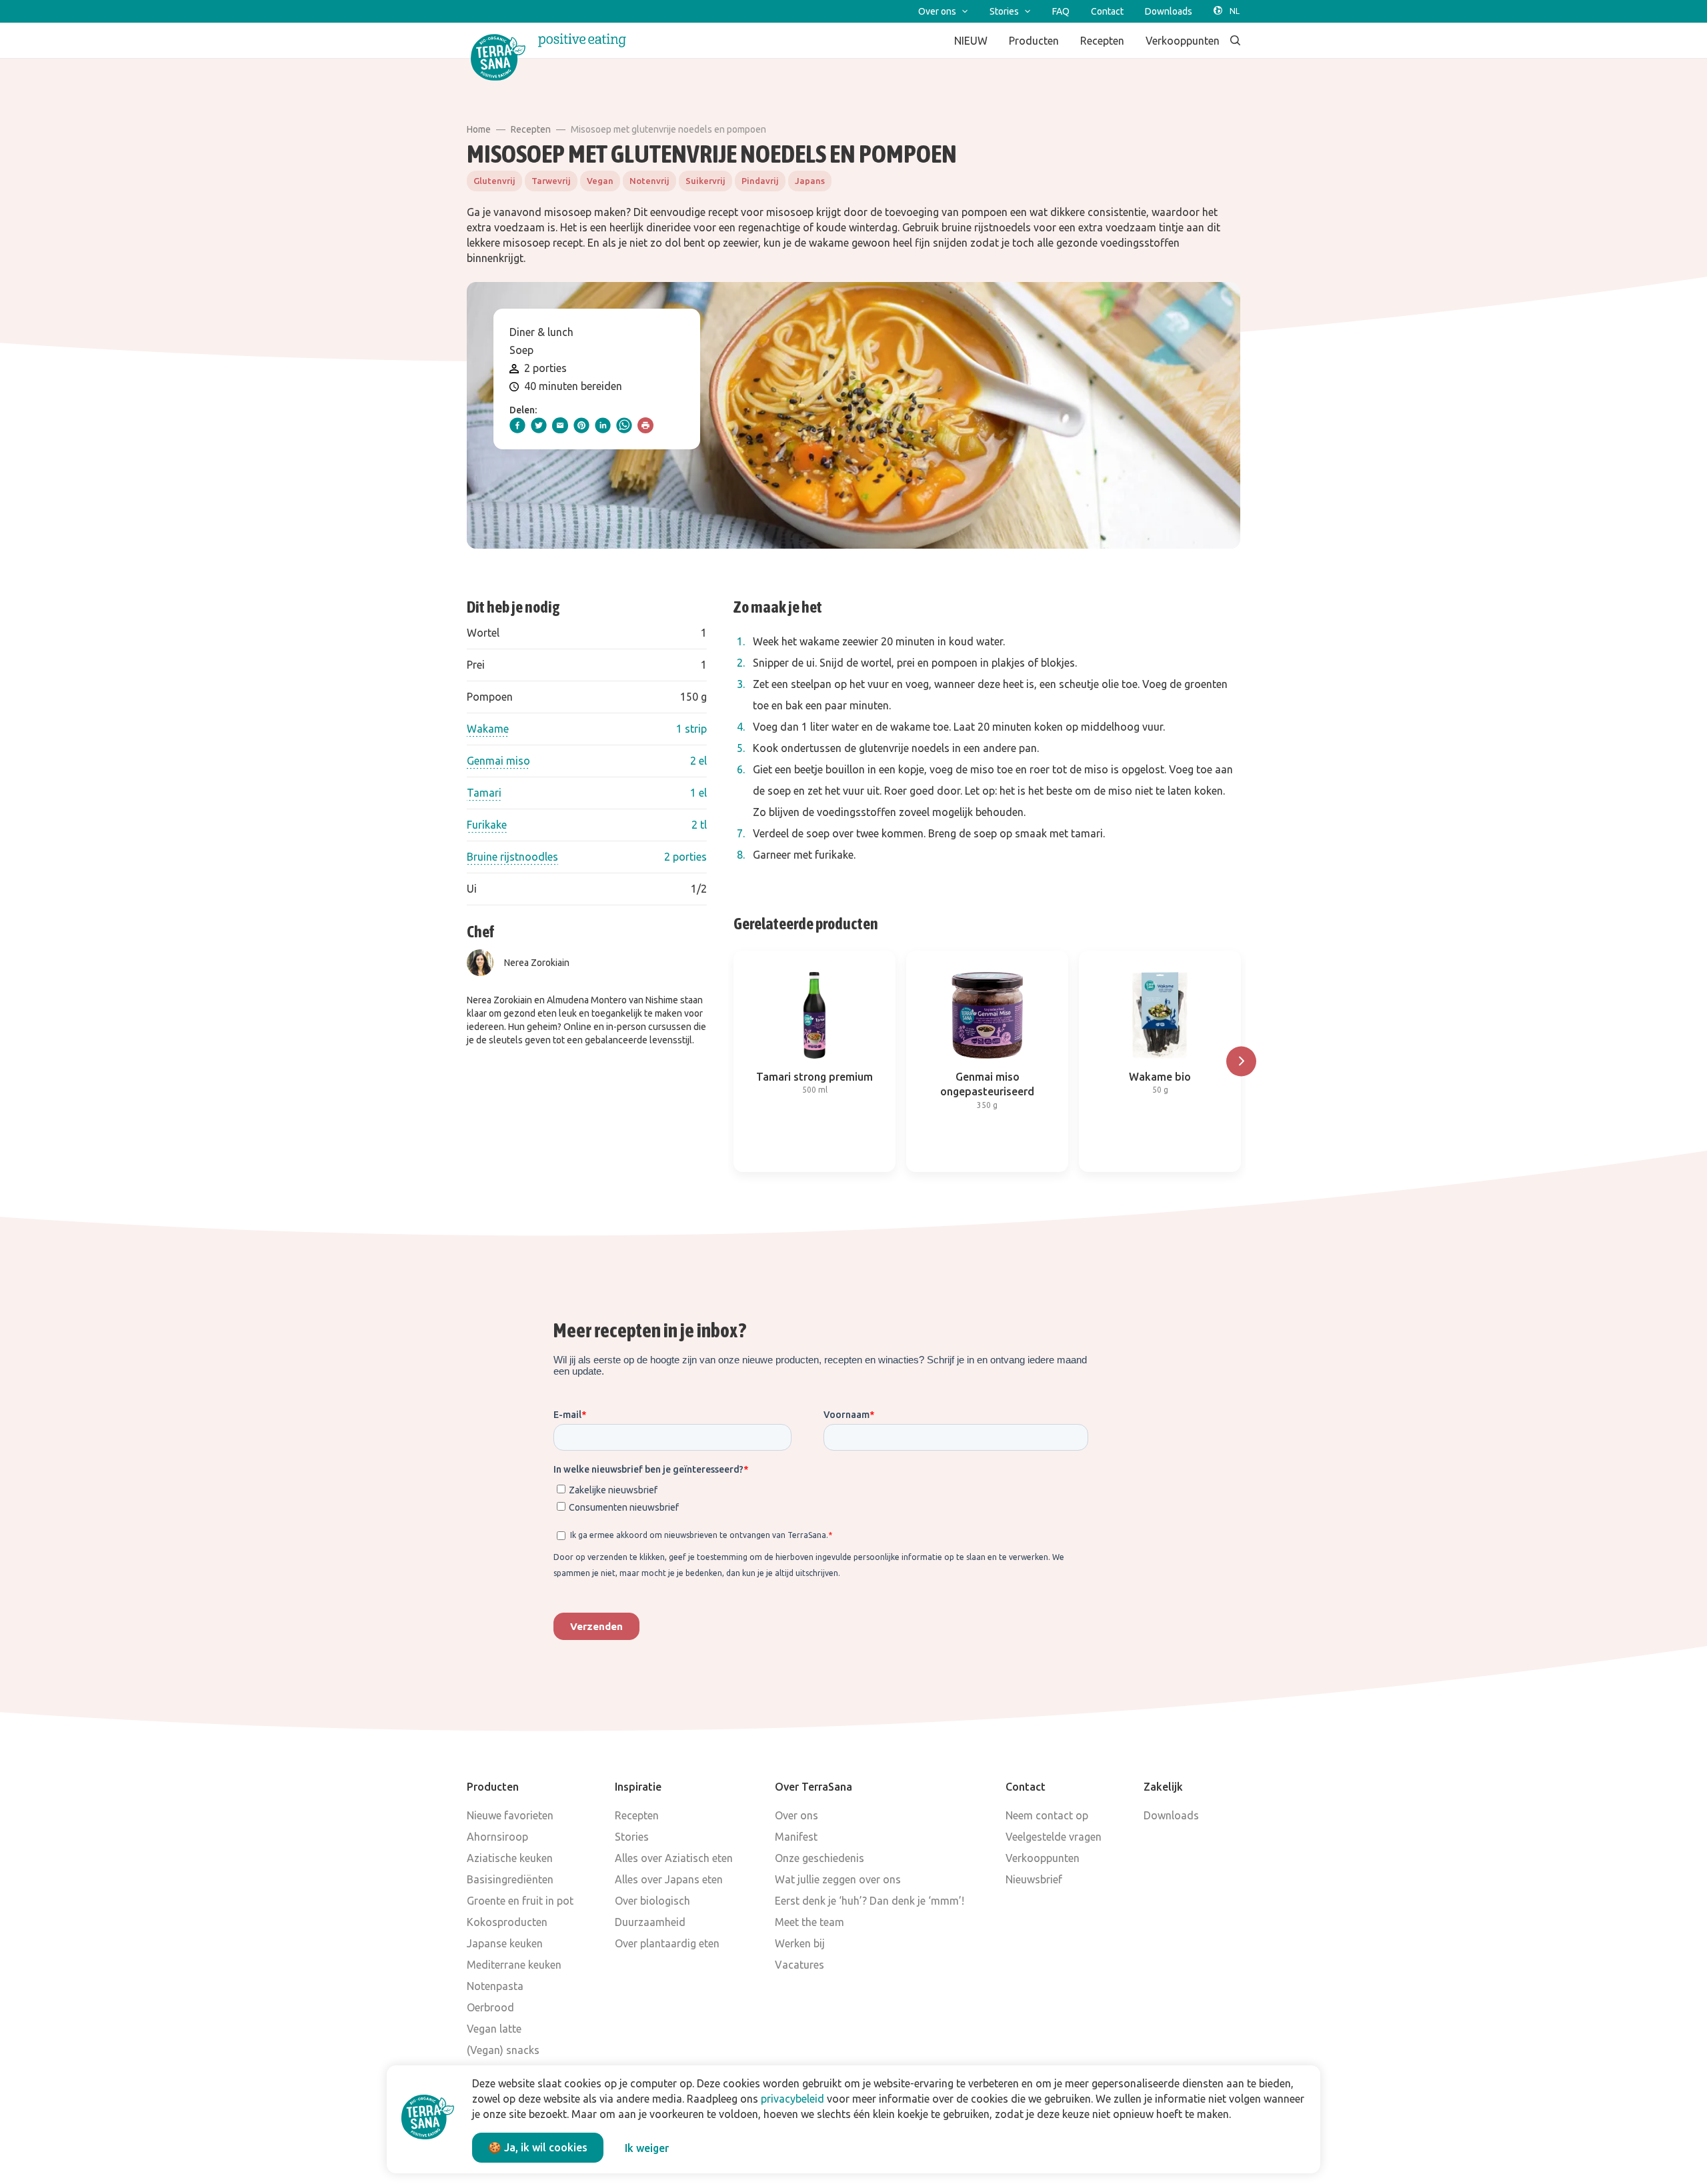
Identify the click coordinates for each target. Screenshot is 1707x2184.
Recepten (531, 129)
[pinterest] (581, 425)
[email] (560, 425)
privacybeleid (792, 2099)
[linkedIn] (603, 425)
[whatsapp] (624, 425)
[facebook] (517, 425)
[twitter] (539, 425)
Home (479, 129)
